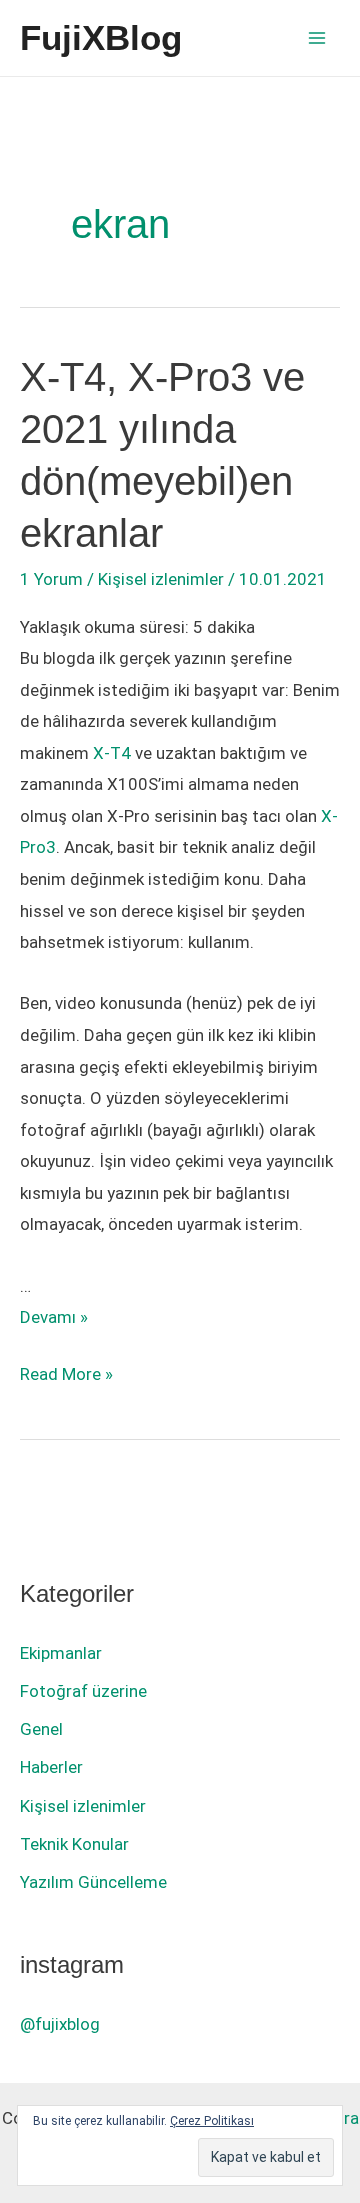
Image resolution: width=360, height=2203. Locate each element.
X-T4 (112, 753)
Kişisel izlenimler (161, 579)
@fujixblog (60, 2024)
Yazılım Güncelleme (93, 1882)
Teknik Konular (74, 1844)
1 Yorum (51, 579)
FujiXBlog (101, 37)
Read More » (66, 1377)
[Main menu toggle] (318, 38)
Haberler (51, 1767)
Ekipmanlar (61, 1653)
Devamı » (54, 1317)
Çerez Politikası (212, 2121)
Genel (41, 1729)
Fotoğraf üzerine (83, 1691)
